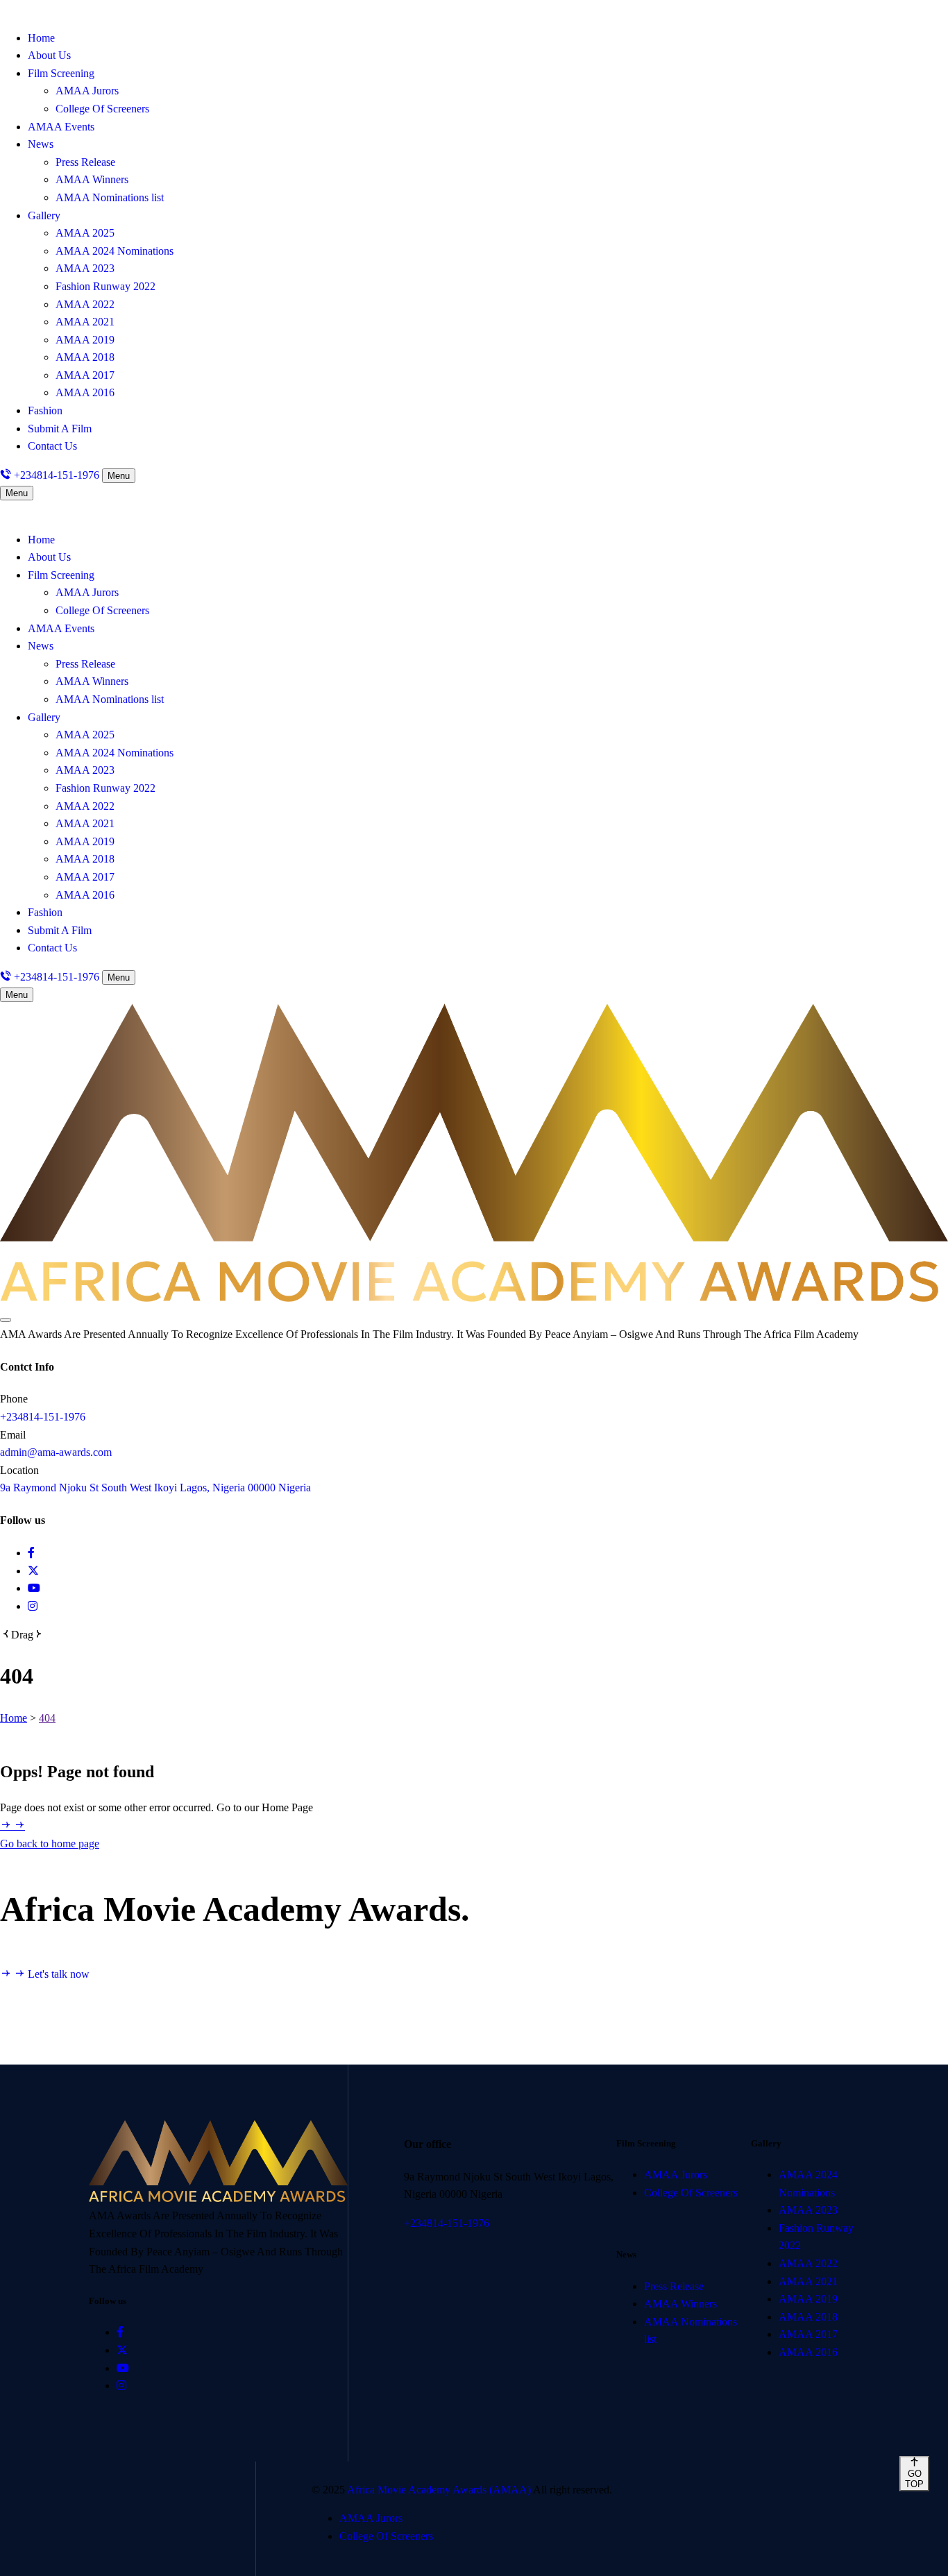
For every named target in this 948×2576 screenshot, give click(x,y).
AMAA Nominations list (110, 197)
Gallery (44, 215)
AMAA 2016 (85, 392)
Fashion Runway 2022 (105, 286)
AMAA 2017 (85, 375)
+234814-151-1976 (43, 1417)
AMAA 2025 (85, 233)
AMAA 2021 (85, 322)
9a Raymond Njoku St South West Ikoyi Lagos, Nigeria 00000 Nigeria (155, 1488)
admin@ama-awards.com (56, 1452)
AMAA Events (61, 127)
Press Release (85, 162)
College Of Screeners (102, 109)
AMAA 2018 (85, 357)
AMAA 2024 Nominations (115, 251)
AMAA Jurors (87, 91)
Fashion (45, 410)
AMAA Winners (92, 179)
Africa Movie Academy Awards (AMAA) (440, 2490)
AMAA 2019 (85, 340)
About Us (49, 55)
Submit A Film (60, 429)
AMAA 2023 (85, 268)
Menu (119, 476)
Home (41, 38)
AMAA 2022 (85, 304)
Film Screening (61, 73)
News (41, 144)
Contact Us (52, 446)
